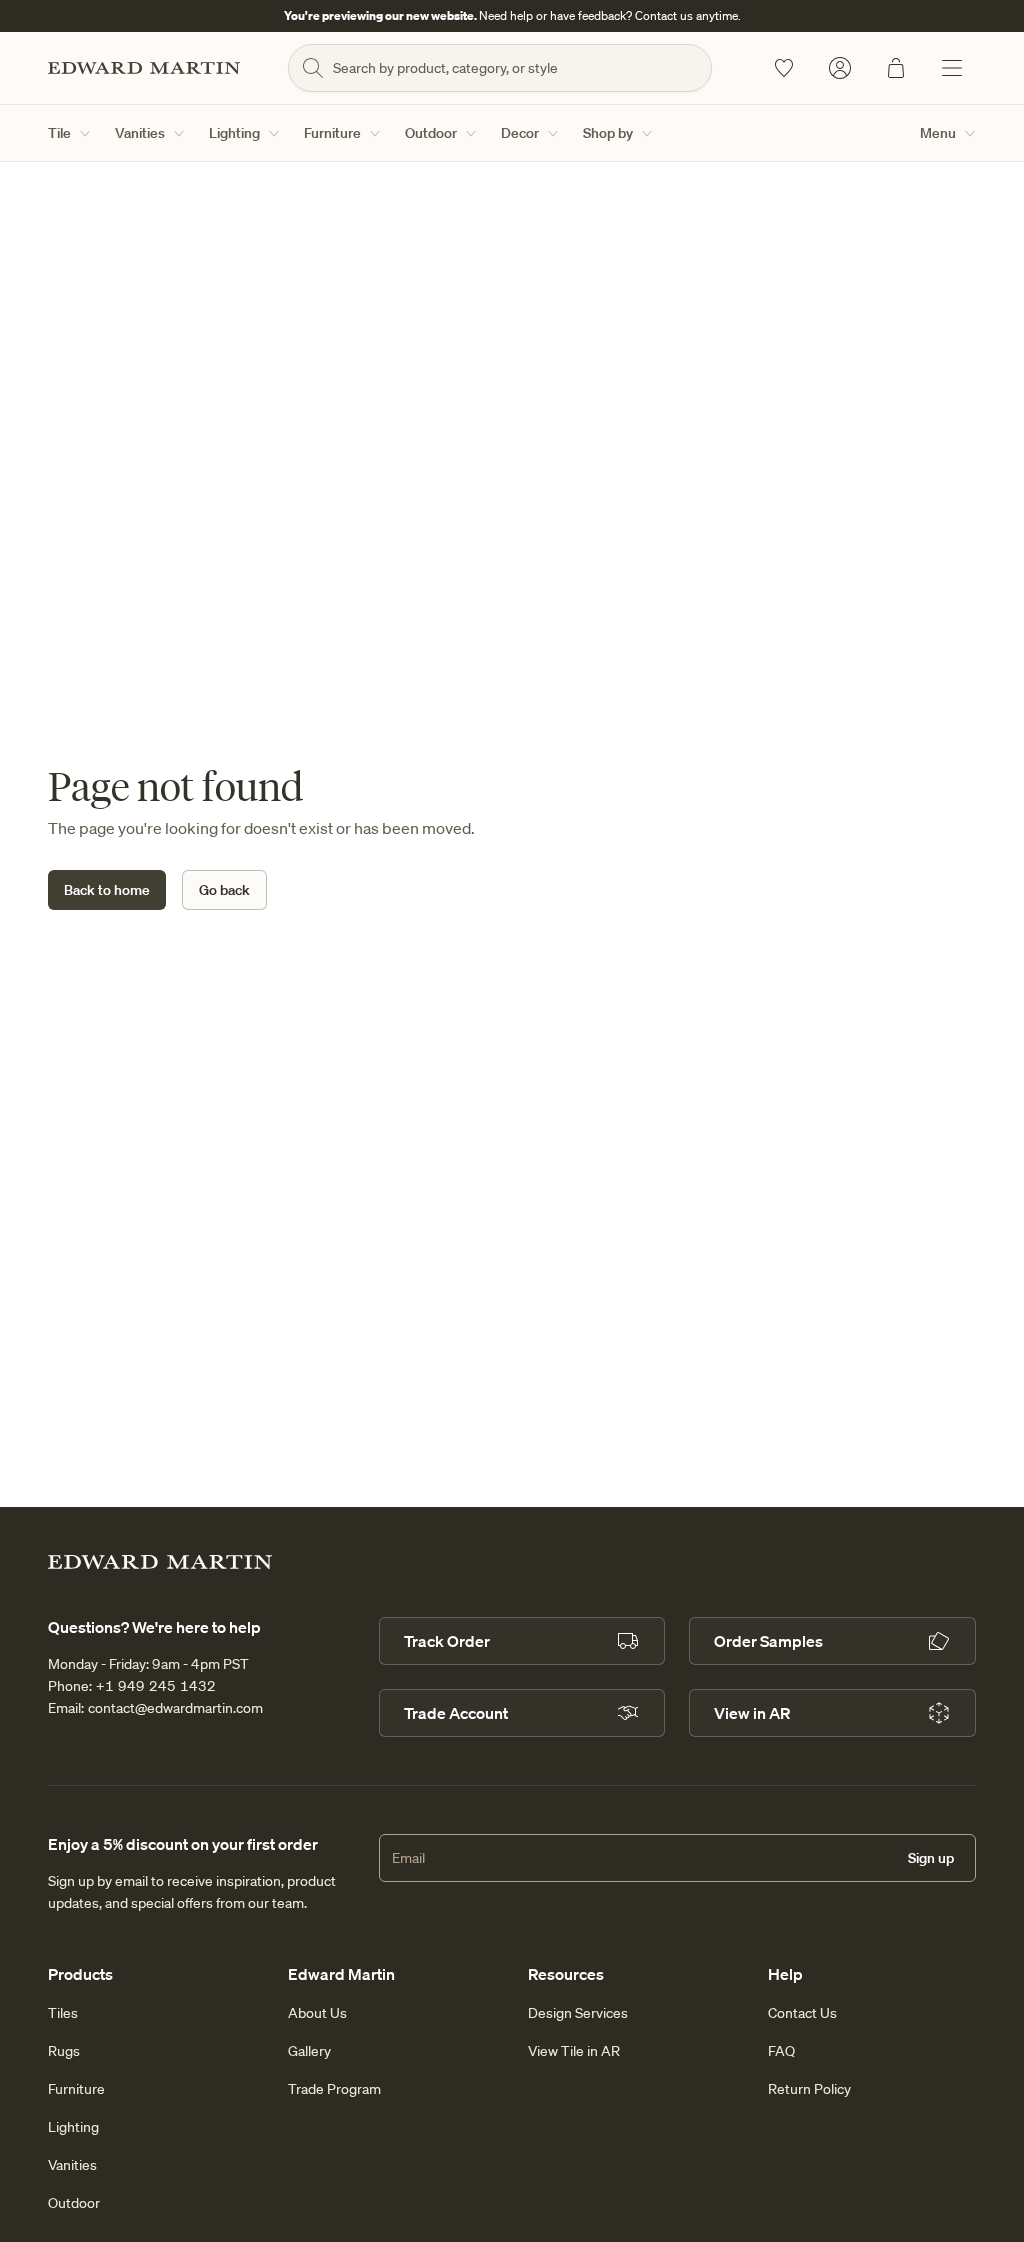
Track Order (447, 1641)
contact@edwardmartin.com (175, 1708)
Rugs (64, 2051)
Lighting (234, 133)
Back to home (107, 890)
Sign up (931, 1858)
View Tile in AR (574, 2051)
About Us (317, 2013)
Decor (520, 133)
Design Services (578, 2013)
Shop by (608, 133)
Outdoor (431, 133)
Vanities (140, 133)
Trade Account (456, 1713)
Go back (224, 890)
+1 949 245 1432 (156, 1686)
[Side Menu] (952, 68)
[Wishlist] (784, 68)
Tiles (63, 2013)
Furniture (332, 133)
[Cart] (896, 68)
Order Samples (768, 1641)
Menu (938, 133)
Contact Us (802, 2013)
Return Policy (809, 2089)
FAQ (781, 2051)
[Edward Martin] (144, 68)
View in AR (752, 1713)
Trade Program (334, 2089)
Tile (59, 133)
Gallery (309, 2051)
